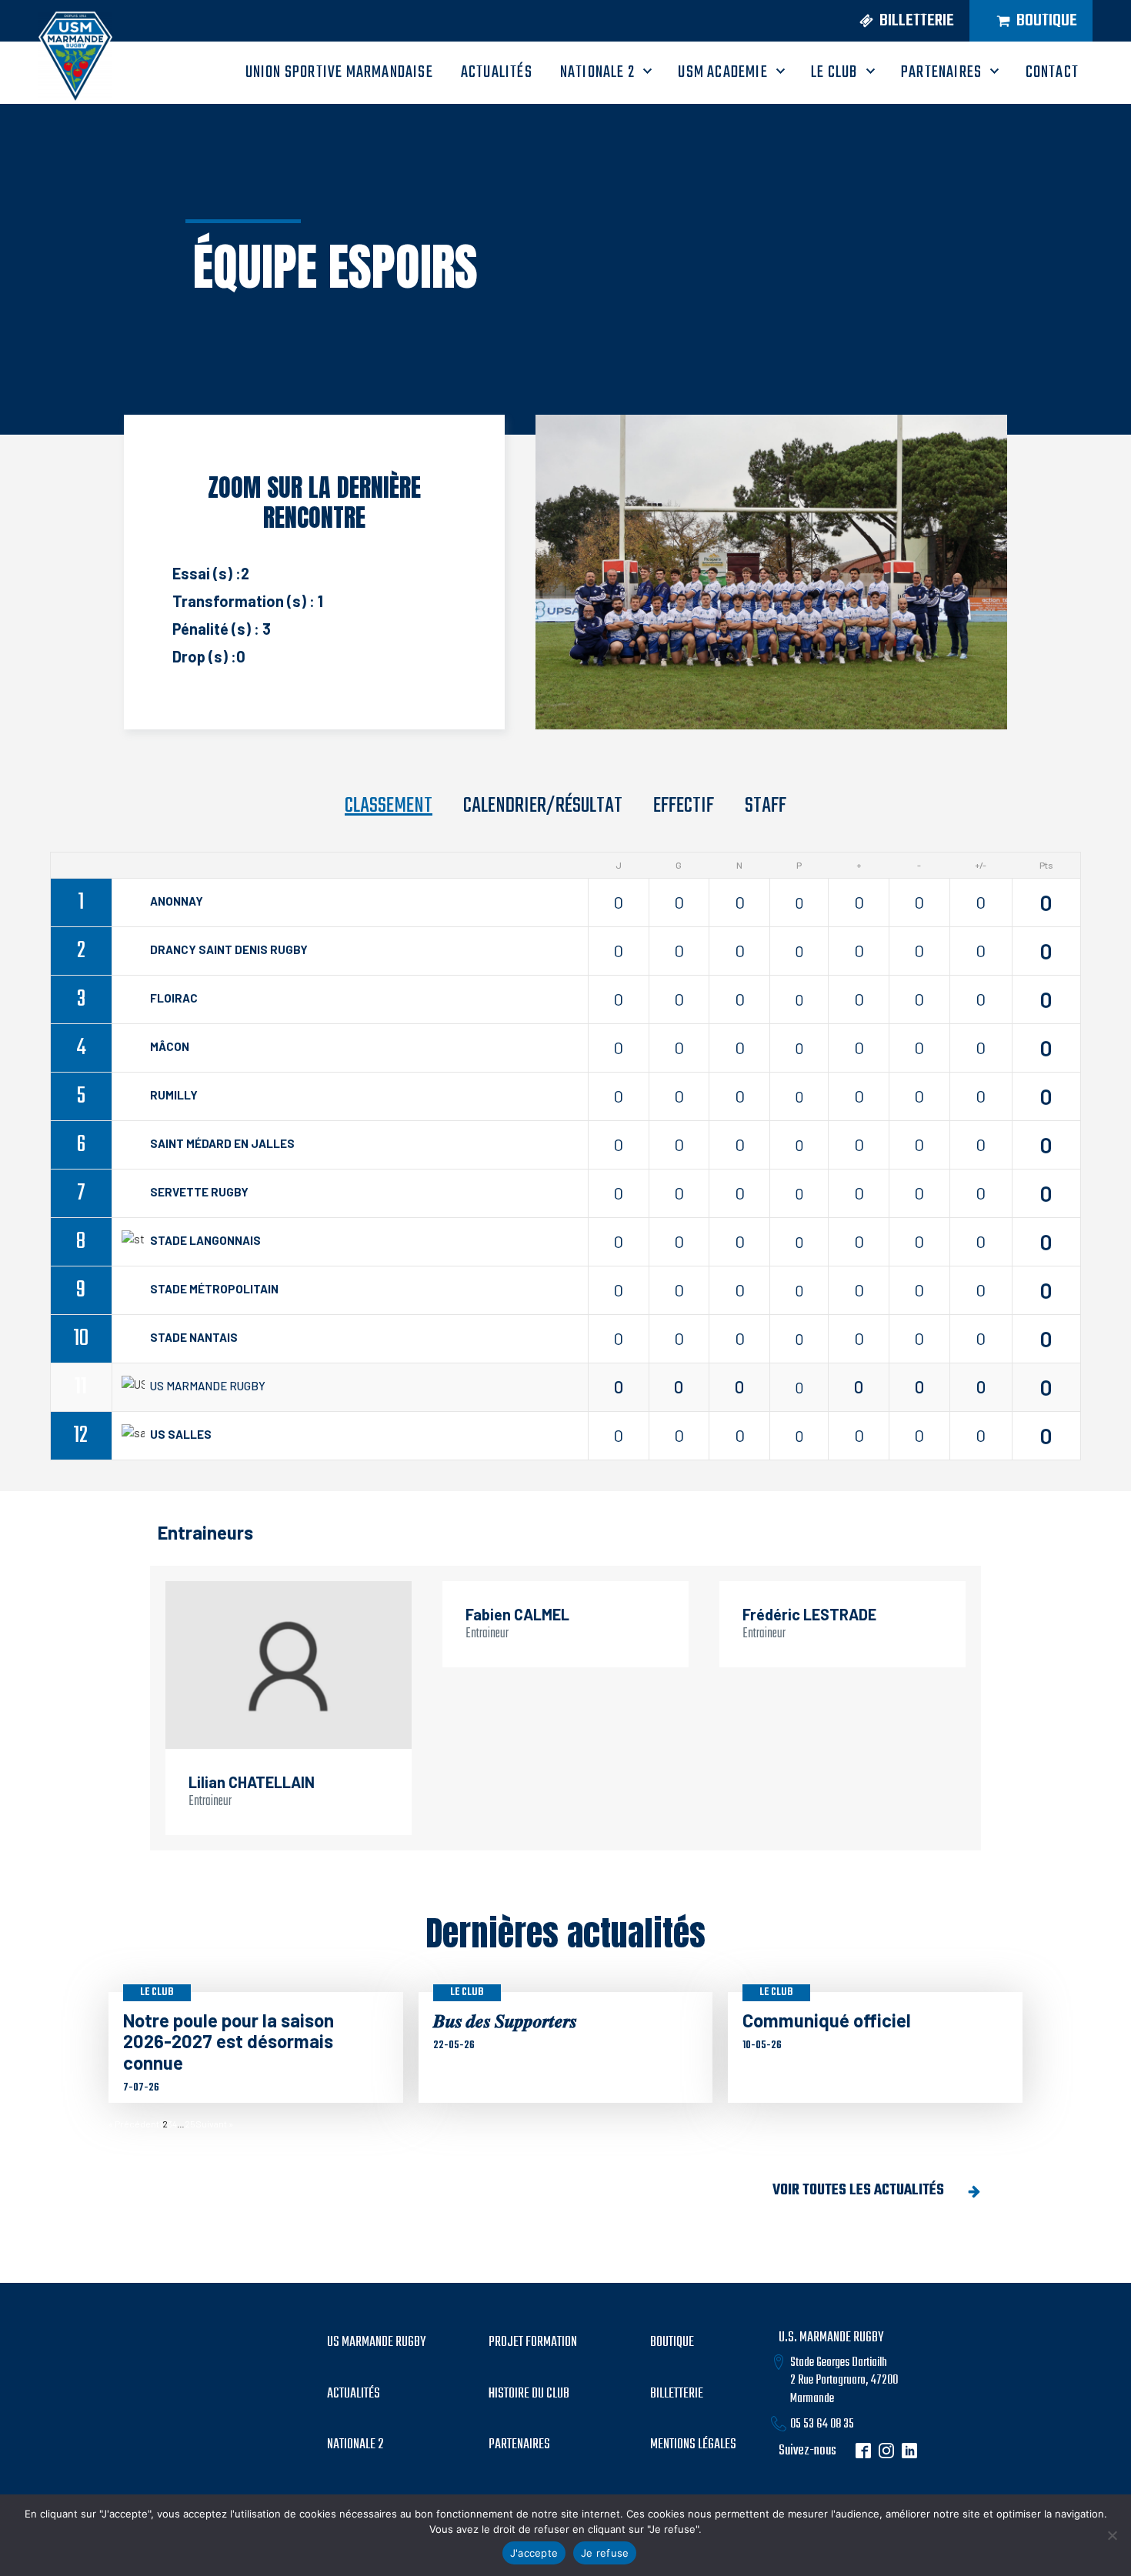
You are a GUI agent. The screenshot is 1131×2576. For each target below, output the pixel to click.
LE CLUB (834, 72)
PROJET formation (533, 2343)
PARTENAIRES (941, 72)
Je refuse (605, 2553)
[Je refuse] (1112, 2535)
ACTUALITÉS (497, 72)
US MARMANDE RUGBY (376, 2343)
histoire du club (529, 2394)
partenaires (519, 2445)
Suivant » (214, 2124)
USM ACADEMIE (722, 72)
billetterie (677, 2394)
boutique (672, 2343)
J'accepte (534, 2553)
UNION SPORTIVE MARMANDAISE (339, 72)
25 (190, 2124)
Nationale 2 (597, 72)
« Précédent (134, 2124)
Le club (157, 1992)
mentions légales (693, 2445)
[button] (901, 21)
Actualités (354, 2394)
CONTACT (1052, 72)
